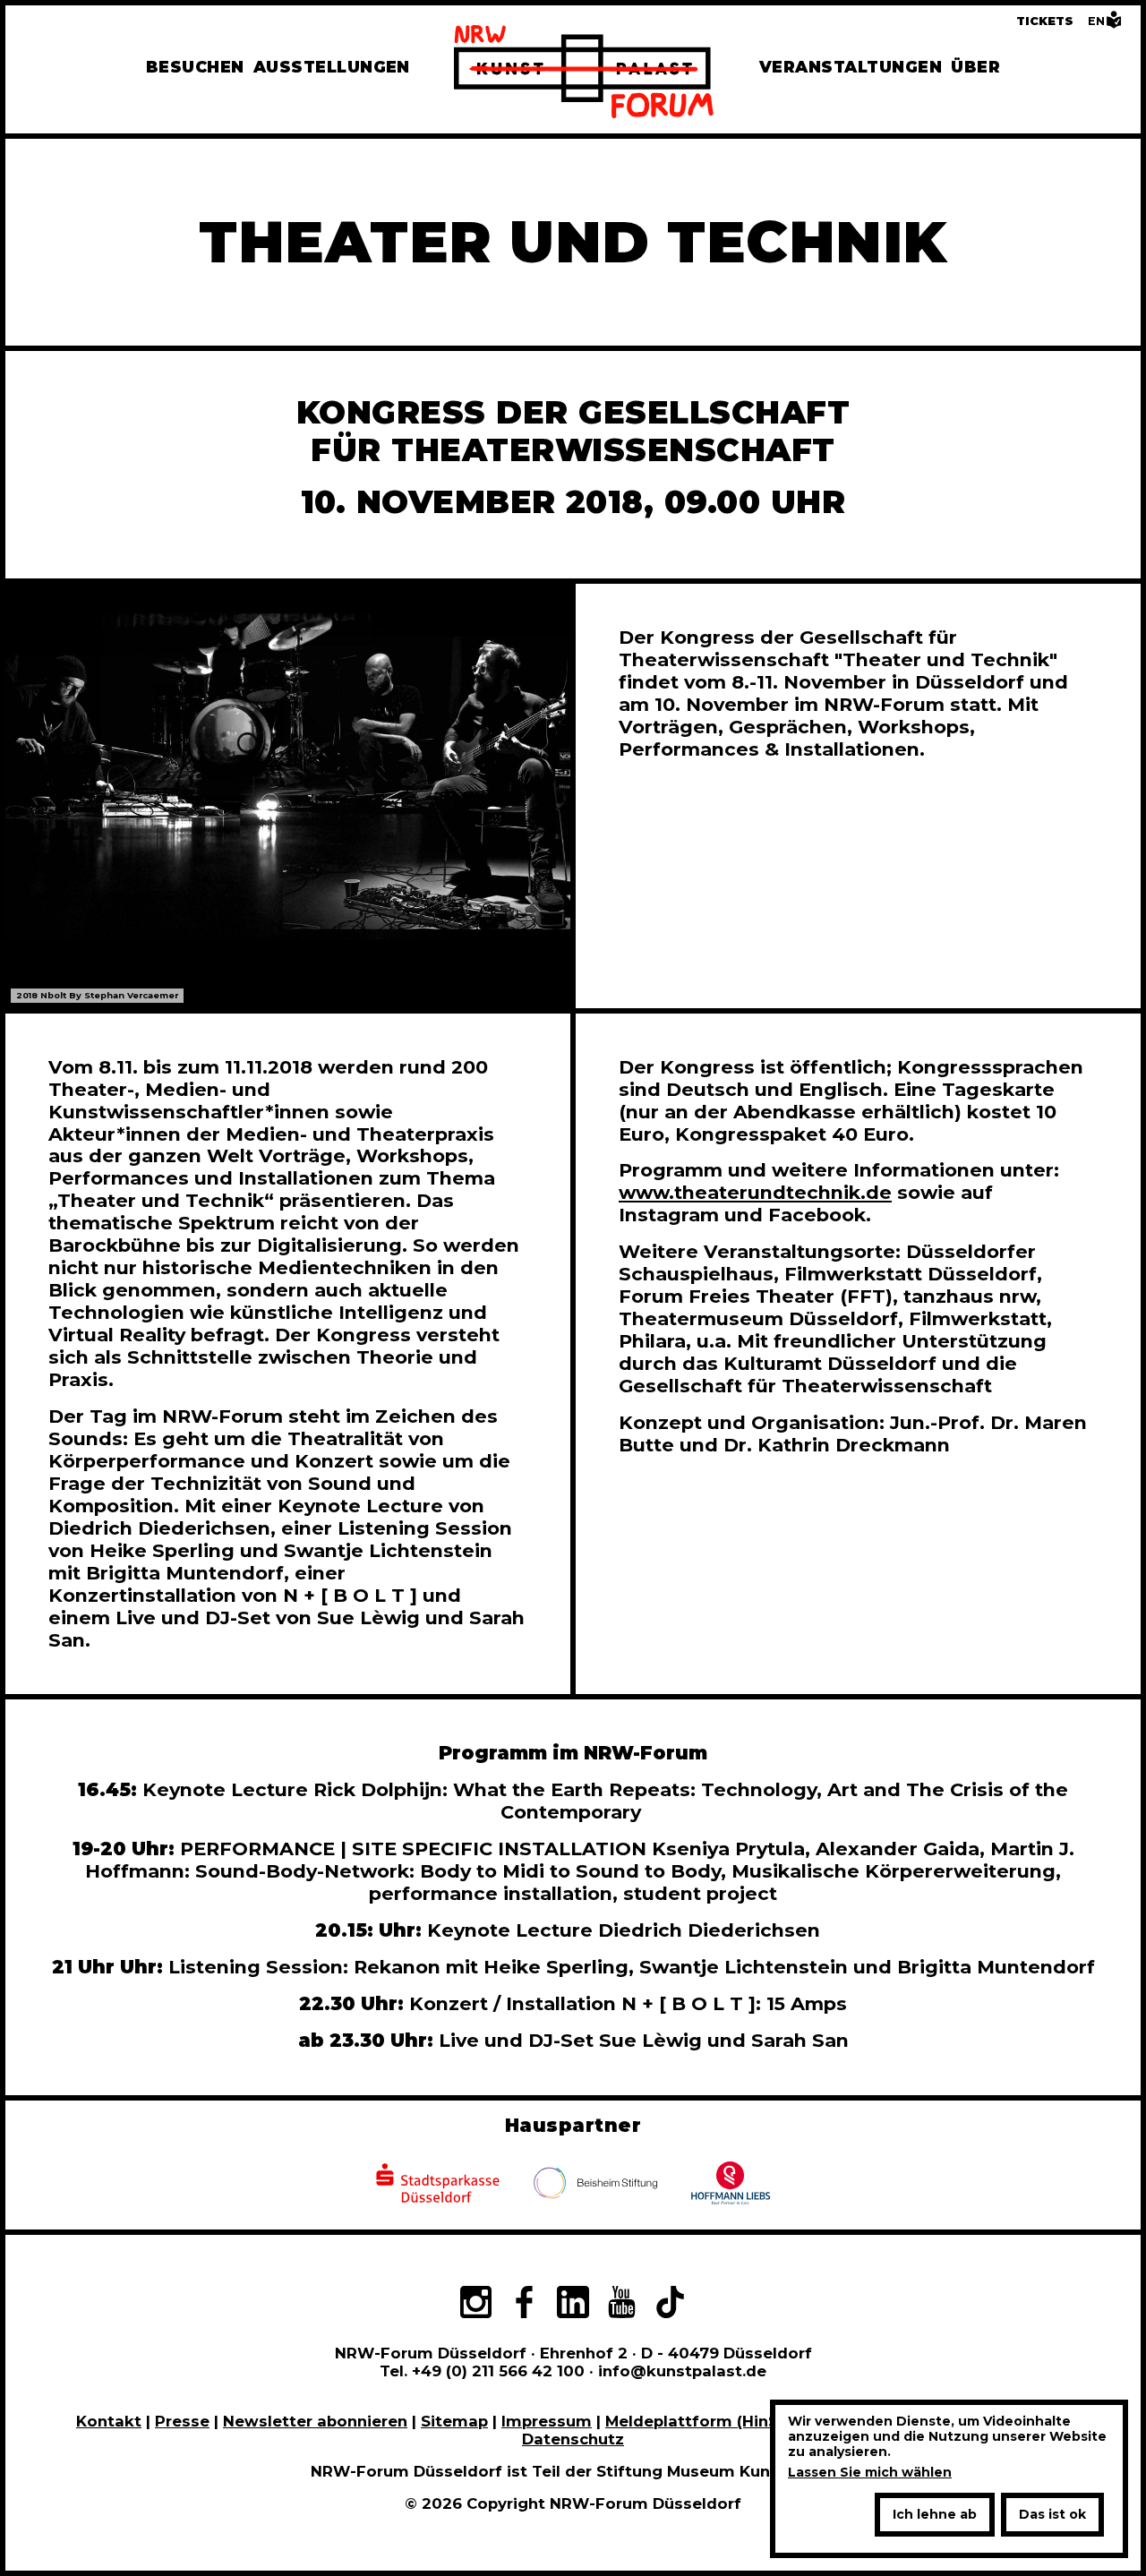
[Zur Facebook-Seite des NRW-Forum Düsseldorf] (524, 2304)
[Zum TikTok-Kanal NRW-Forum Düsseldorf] (671, 2304)
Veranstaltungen (851, 67)
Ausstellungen (332, 67)
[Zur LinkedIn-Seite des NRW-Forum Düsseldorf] (573, 2304)
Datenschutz (573, 2439)
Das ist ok (1052, 2514)
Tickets (1045, 21)
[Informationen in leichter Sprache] (1114, 25)
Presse (182, 2421)
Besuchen (195, 67)
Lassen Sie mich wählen (870, 2473)
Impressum (547, 2421)
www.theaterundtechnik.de (755, 1192)
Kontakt (109, 2421)
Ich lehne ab (935, 2514)
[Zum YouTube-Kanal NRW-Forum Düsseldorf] (621, 2304)
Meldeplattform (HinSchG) (710, 2421)
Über (975, 67)
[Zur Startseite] (584, 74)
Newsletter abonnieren (315, 2421)
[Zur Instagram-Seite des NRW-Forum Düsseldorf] (475, 2304)
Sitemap (454, 2421)
